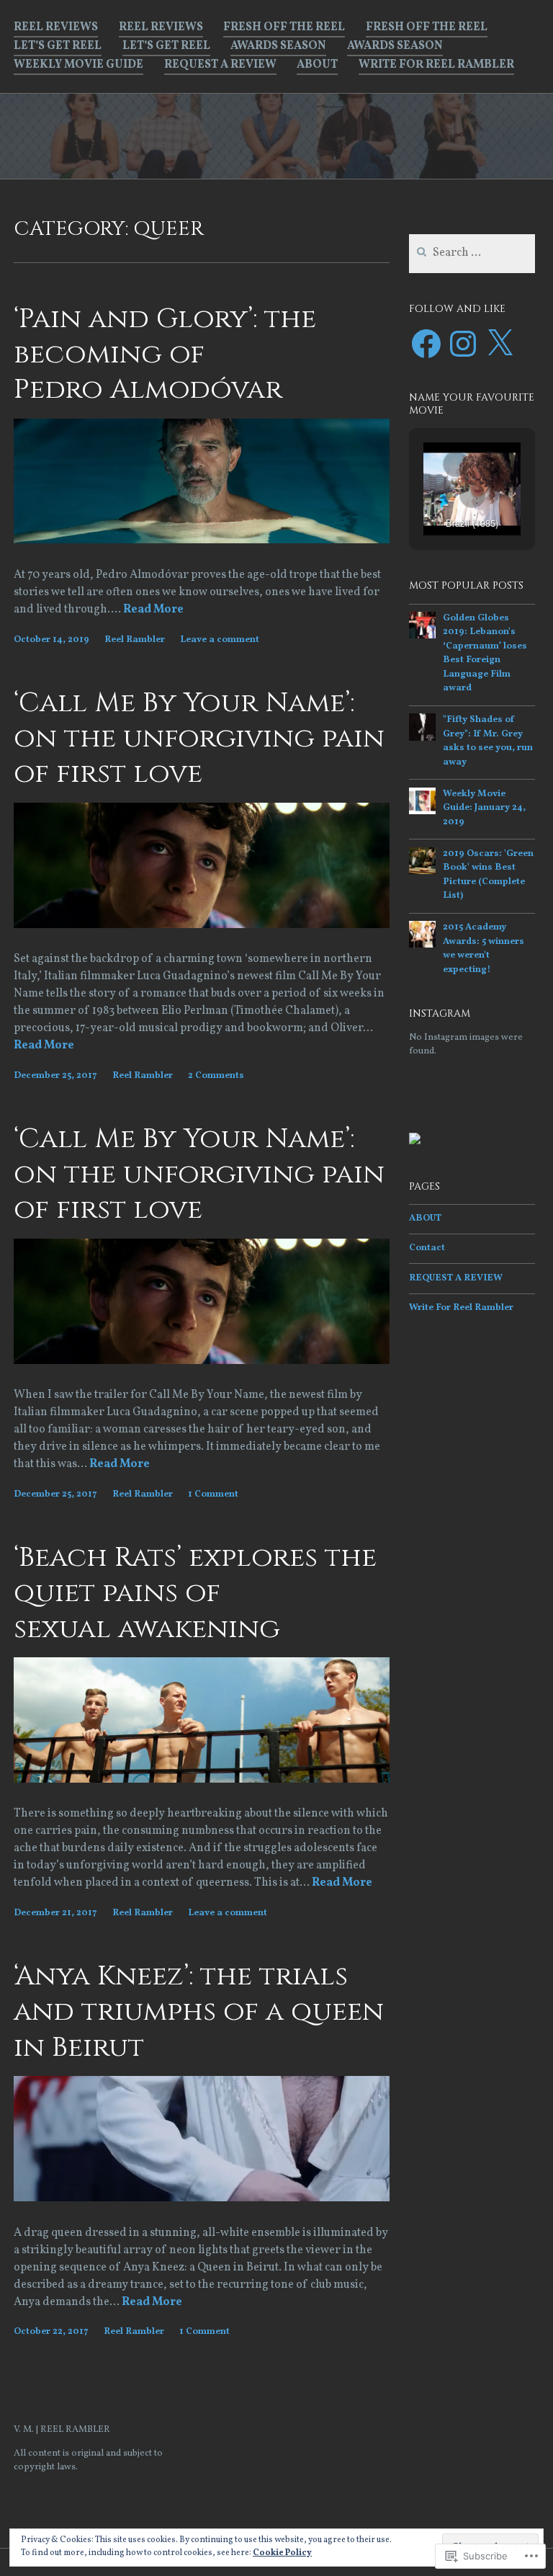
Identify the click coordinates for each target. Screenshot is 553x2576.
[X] (500, 344)
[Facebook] (426, 344)
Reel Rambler (135, 640)
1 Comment (213, 1494)
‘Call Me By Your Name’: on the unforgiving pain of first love (199, 739)
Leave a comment (220, 640)
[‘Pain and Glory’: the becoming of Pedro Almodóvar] (202, 540)
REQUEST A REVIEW (220, 65)
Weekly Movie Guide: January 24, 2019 (484, 808)
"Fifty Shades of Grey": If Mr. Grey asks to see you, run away (488, 741)
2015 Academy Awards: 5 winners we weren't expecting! (484, 949)
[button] (456, 464)
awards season (278, 46)
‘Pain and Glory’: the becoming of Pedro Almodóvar (165, 355)
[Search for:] (472, 254)
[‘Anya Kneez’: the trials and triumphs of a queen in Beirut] (202, 2198)
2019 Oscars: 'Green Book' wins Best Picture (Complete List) (488, 875)
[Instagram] (463, 344)
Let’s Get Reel (58, 46)
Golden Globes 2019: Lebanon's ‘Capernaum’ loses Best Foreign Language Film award (485, 654)
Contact (427, 1248)
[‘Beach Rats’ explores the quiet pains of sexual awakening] (202, 1780)
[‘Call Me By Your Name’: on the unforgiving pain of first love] (202, 925)
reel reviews (56, 27)
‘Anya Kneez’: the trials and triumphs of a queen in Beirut (199, 2012)
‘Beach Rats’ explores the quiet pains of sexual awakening (195, 1593)
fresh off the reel (284, 27)
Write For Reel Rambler (436, 65)
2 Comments (216, 1076)
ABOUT (317, 65)
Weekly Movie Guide (78, 65)
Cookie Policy (282, 2553)
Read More (153, 610)
